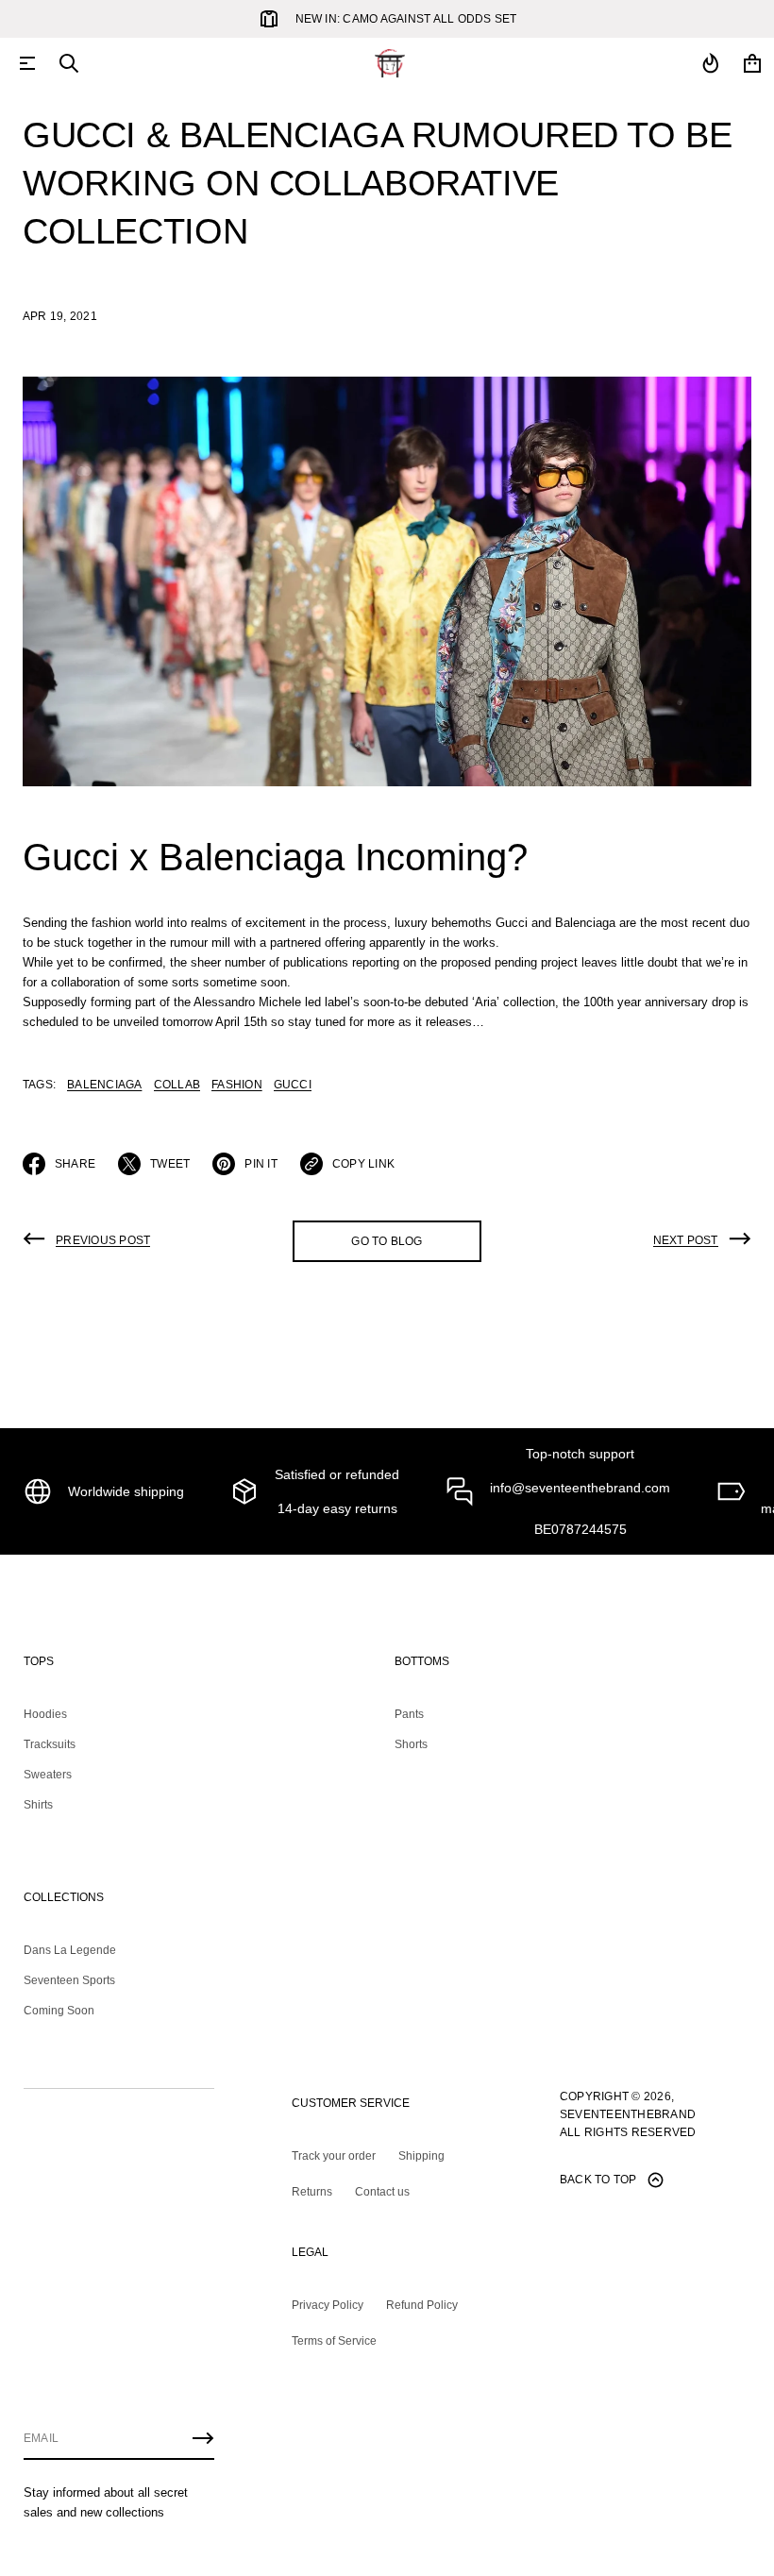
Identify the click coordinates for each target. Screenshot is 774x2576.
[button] (69, 63)
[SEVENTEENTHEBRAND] (390, 63)
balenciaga (104, 1085)
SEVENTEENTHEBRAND (628, 2114)
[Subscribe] (203, 2438)
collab (177, 1085)
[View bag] (752, 63)
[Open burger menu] (27, 63)
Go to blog (387, 1241)
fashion (237, 1085)
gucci (293, 1085)
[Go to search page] (69, 63)
